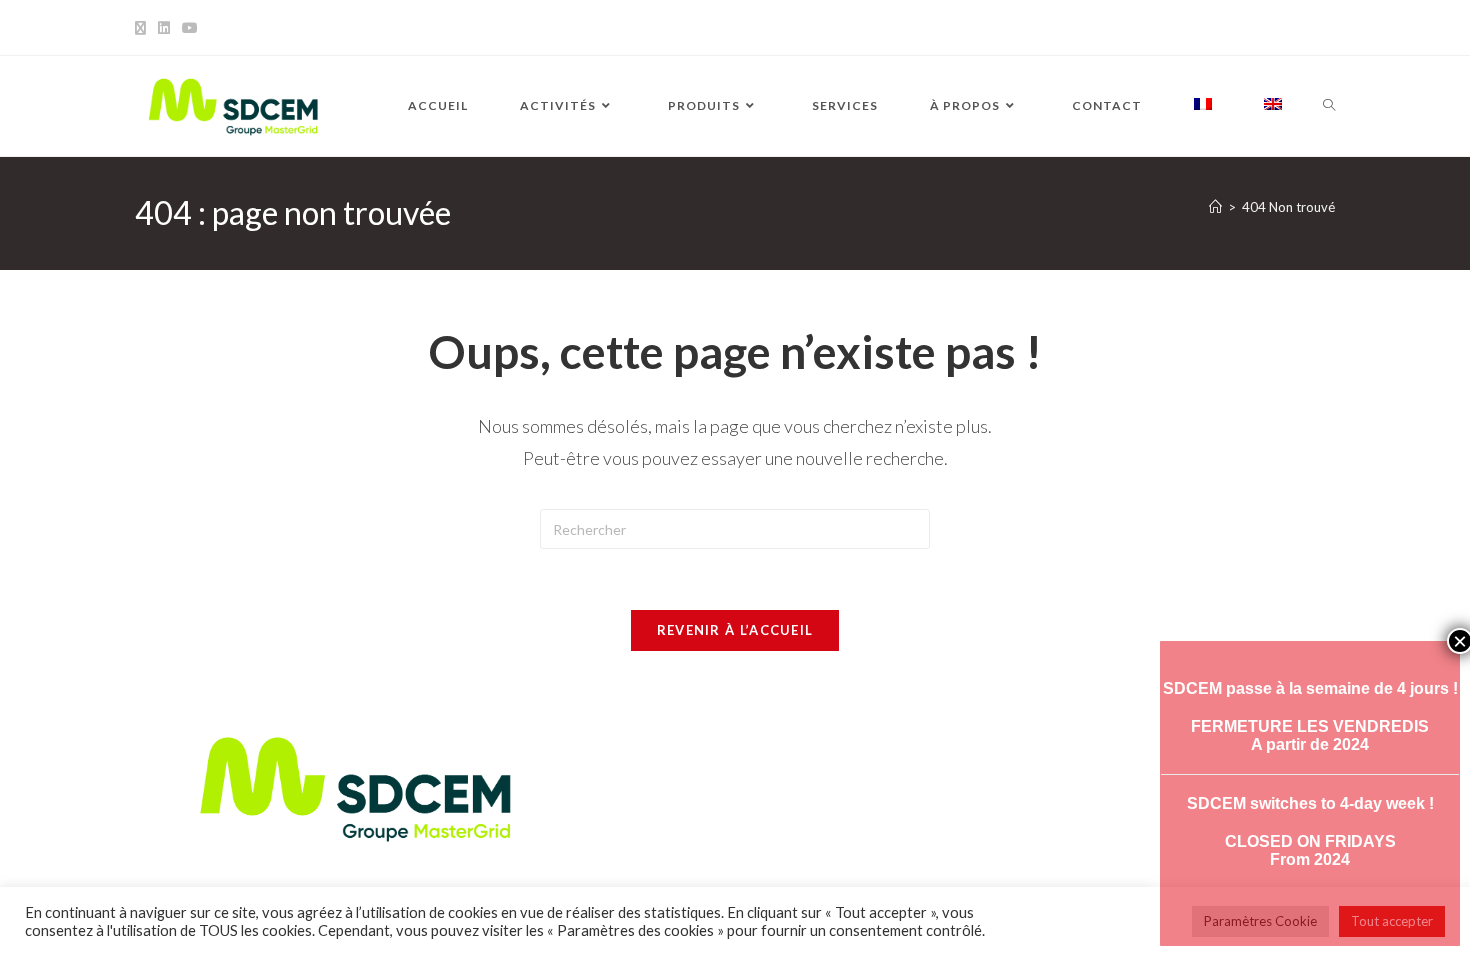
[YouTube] (190, 28)
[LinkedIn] (164, 28)
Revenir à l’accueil (735, 630)
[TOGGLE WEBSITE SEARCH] (1329, 106)
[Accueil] (1215, 207)
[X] (143, 28)
